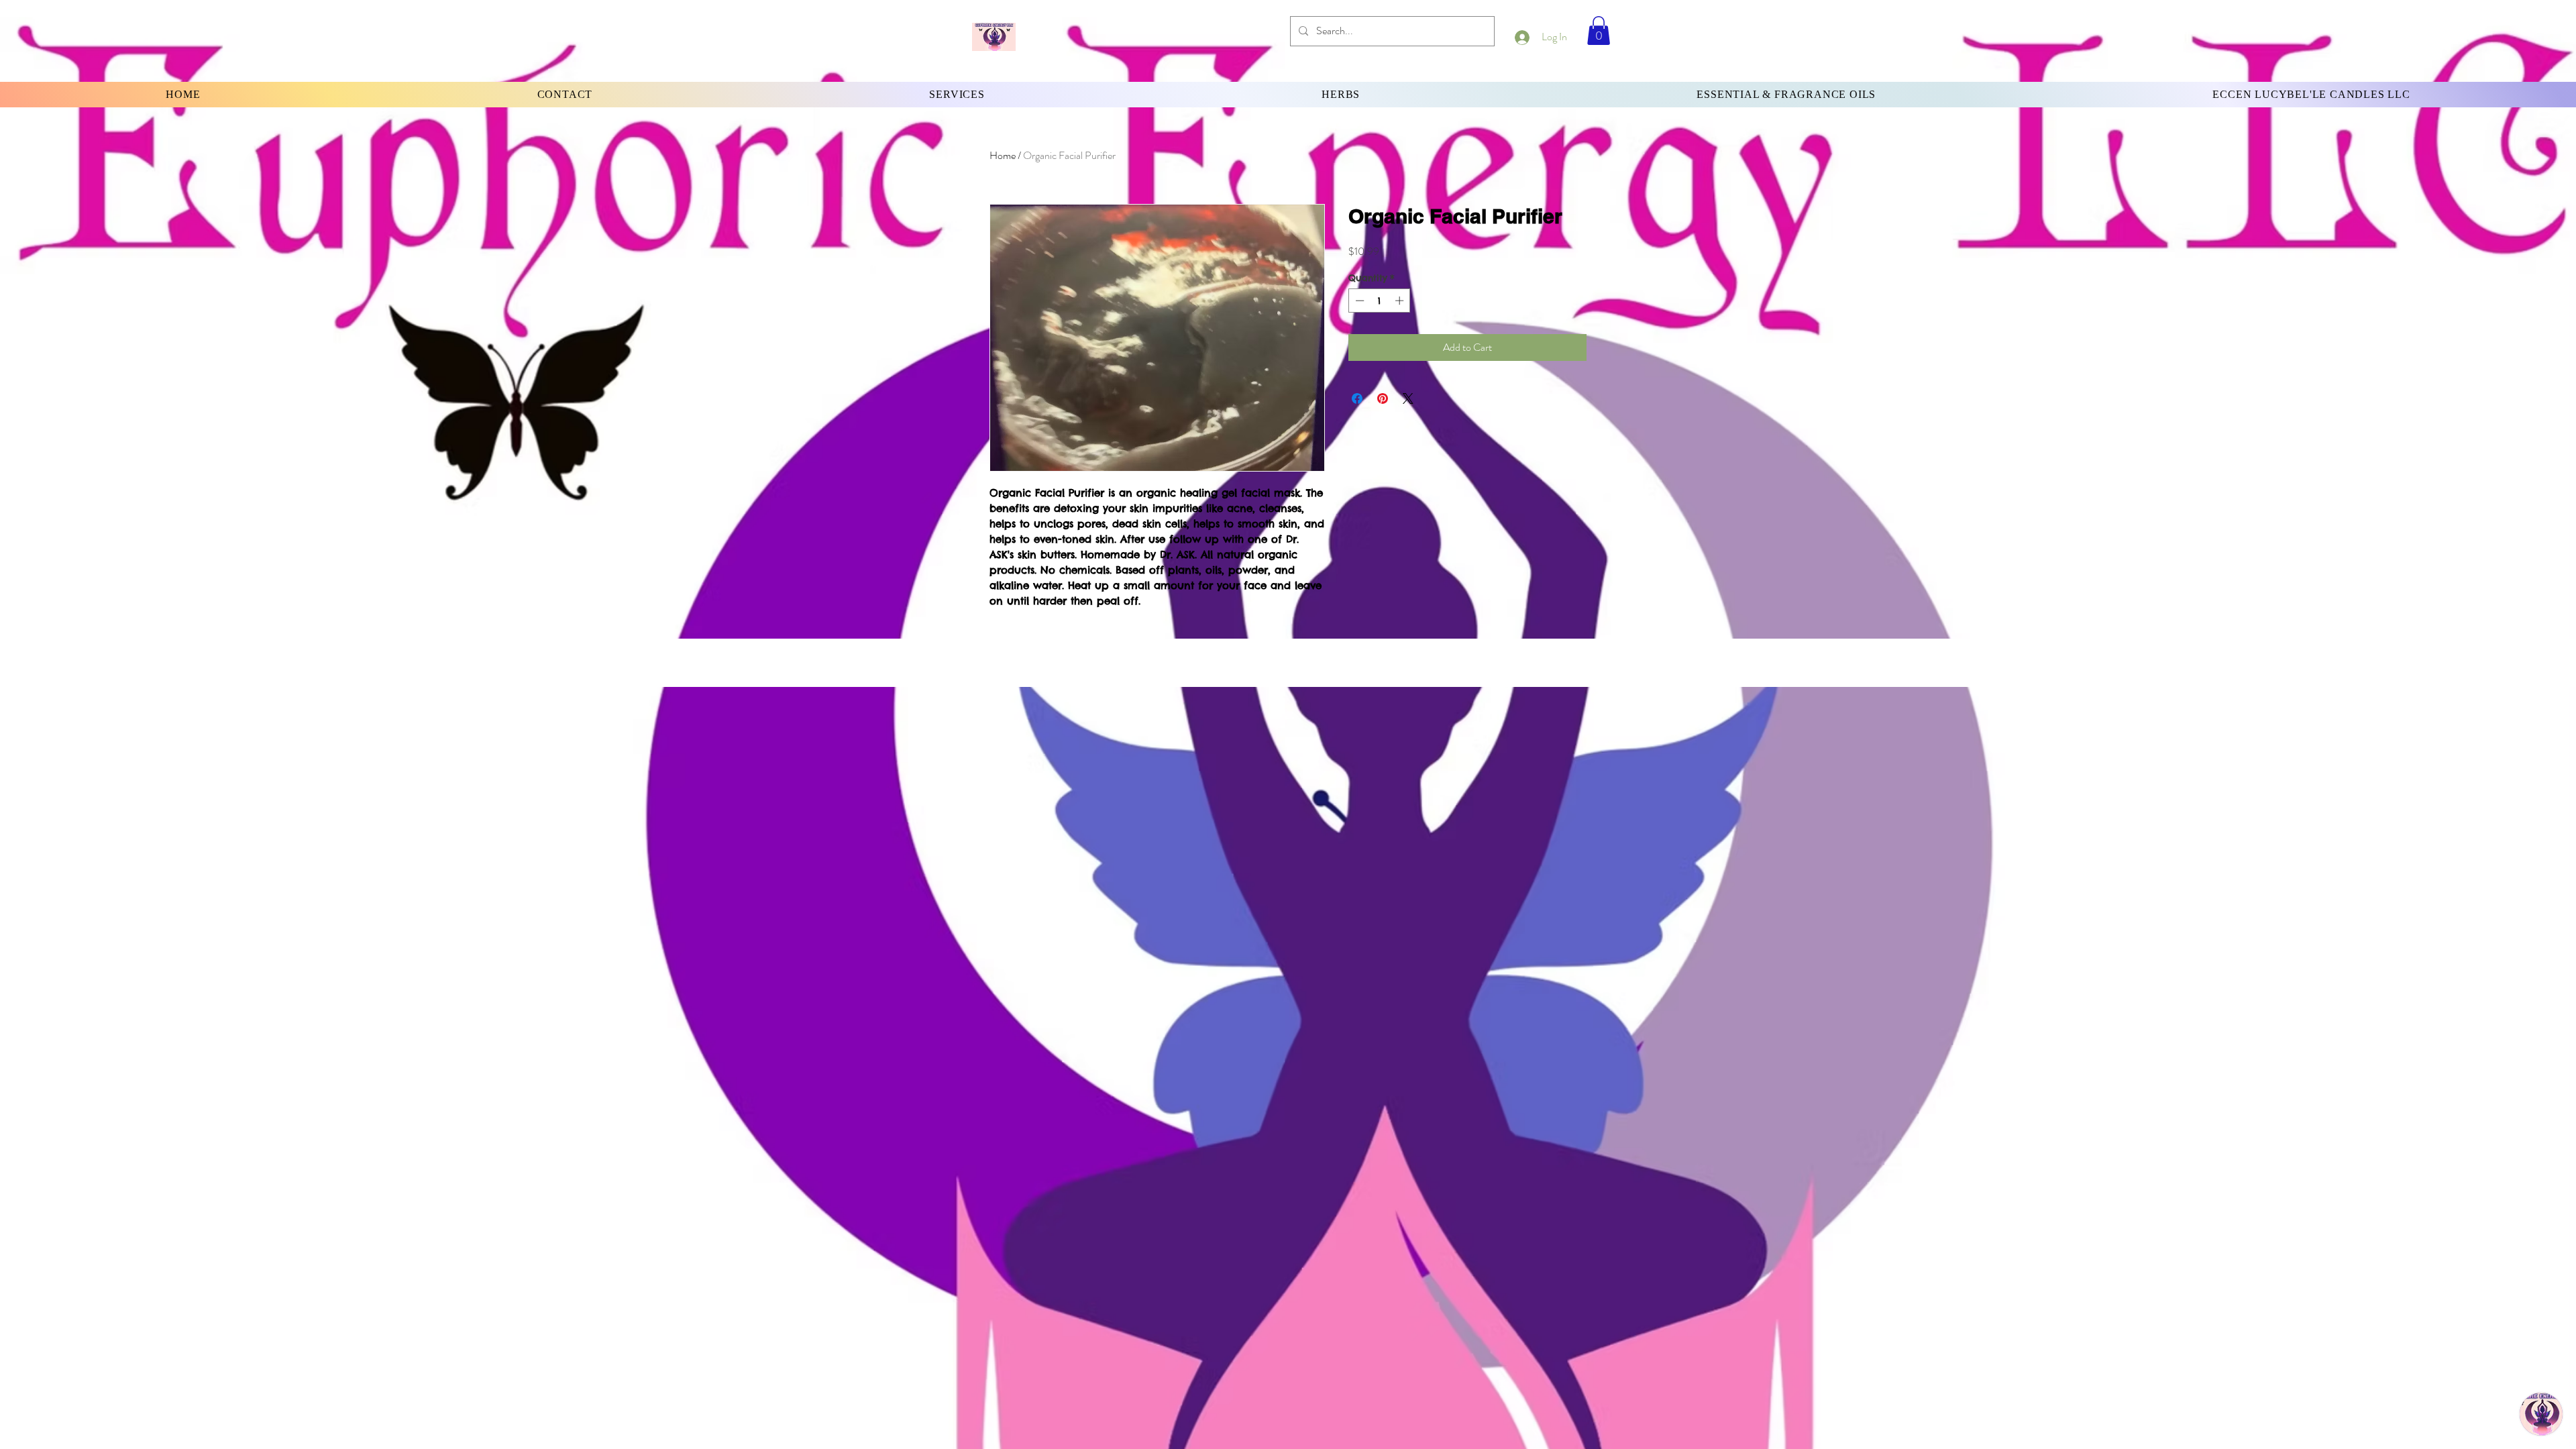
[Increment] (1401, 301)
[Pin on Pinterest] (1383, 398)
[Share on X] (1408, 398)
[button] (1599, 31)
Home (1003, 155)
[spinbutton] (1380, 301)
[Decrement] (1358, 301)
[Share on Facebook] (1357, 398)
